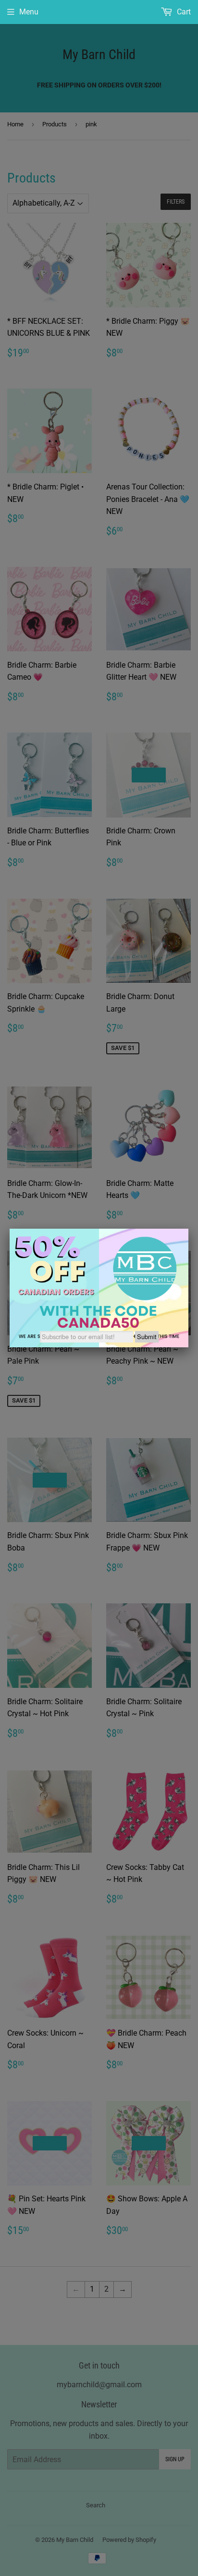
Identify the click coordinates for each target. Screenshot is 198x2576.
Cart (183, 12)
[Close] (188, 1229)
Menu (29, 12)
